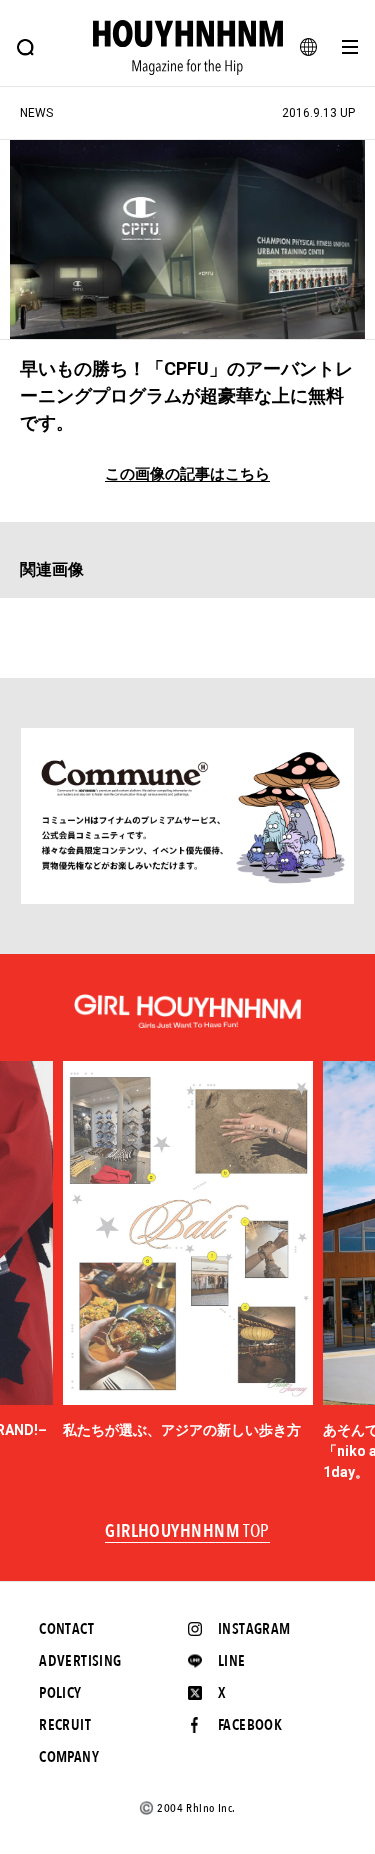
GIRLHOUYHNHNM (187, 1532)
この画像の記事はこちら (187, 474)
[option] (188, 1251)
